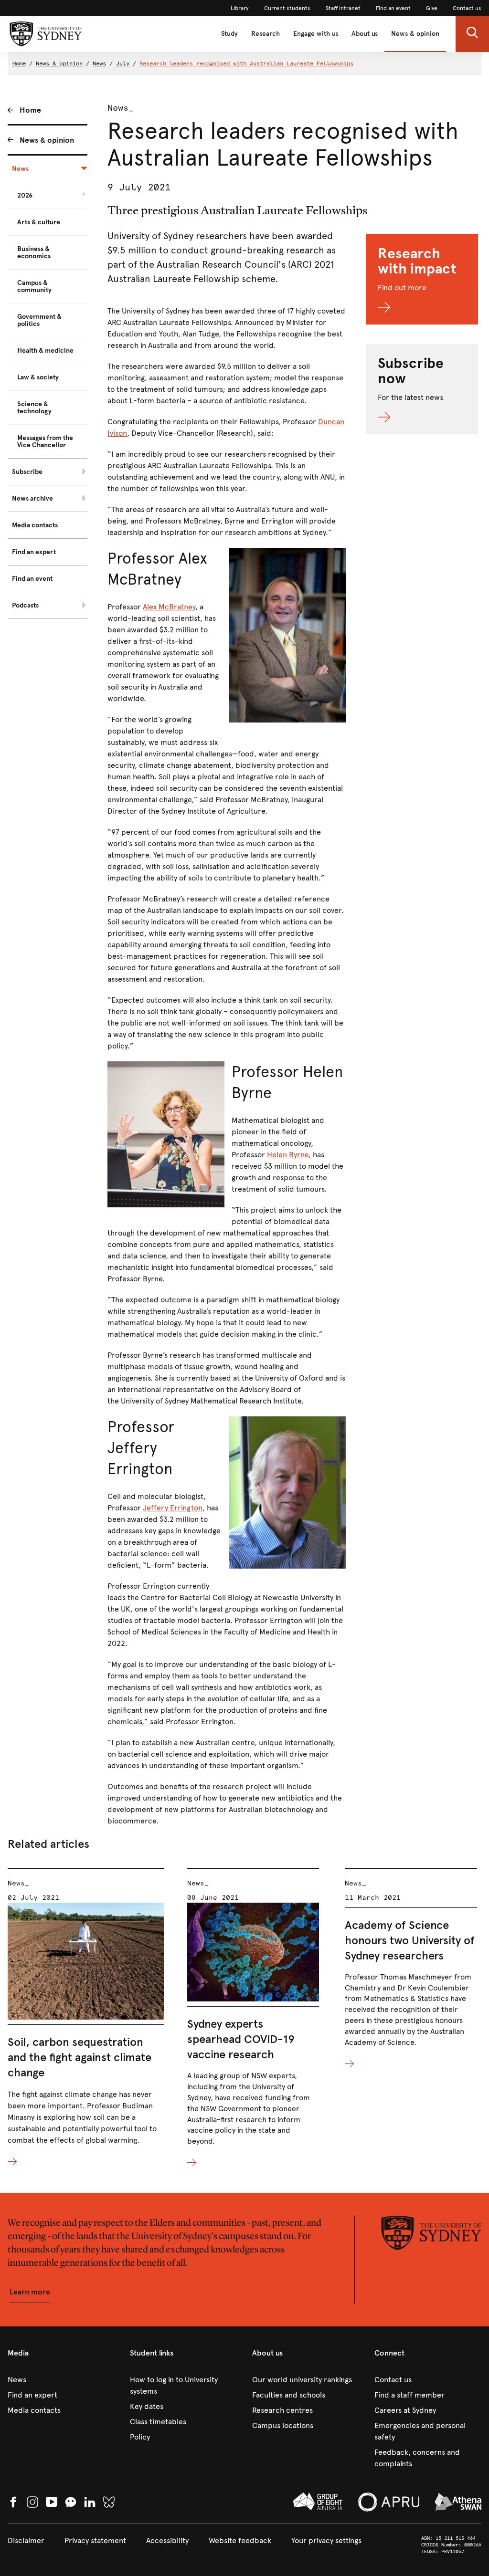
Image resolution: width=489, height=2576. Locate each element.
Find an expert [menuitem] (34, 552)
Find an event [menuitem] (32, 579)
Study (229, 34)
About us (365, 34)
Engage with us (316, 34)
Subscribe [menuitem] (27, 472)
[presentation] (86, 2018)
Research (266, 34)
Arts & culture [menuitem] (39, 222)
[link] (240, 8)
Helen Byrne (288, 1155)
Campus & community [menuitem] (34, 286)
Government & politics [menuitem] (39, 320)
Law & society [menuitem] (38, 377)
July (123, 63)
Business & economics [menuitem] (34, 252)
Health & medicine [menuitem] (45, 351)
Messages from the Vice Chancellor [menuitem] (45, 441)
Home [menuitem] (30, 110)
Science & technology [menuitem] (34, 408)
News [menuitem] (20, 169)
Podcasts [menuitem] (25, 605)
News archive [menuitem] (32, 498)
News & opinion (415, 34)
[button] (472, 34)
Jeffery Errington (173, 1508)
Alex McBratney (169, 607)
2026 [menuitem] (25, 195)
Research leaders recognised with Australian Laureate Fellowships (246, 63)
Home (19, 63)
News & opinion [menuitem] (47, 140)
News (99, 63)
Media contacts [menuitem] (35, 525)
